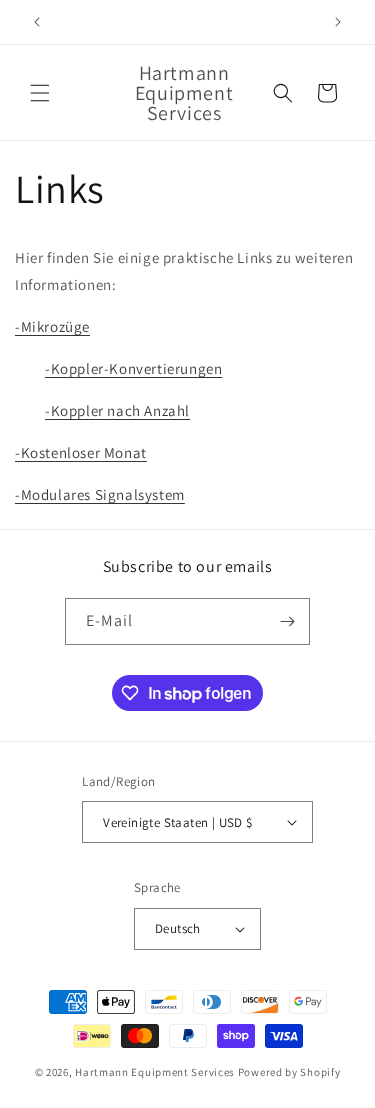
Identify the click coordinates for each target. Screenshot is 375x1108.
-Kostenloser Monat (81, 452)
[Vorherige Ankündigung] (37, 22)
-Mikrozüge (52, 326)
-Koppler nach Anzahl (117, 410)
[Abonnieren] (287, 621)
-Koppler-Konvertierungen (133, 368)
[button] (40, 93)
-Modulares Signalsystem (100, 494)
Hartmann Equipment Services (155, 1072)
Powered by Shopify (289, 1072)
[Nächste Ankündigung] (338, 22)
